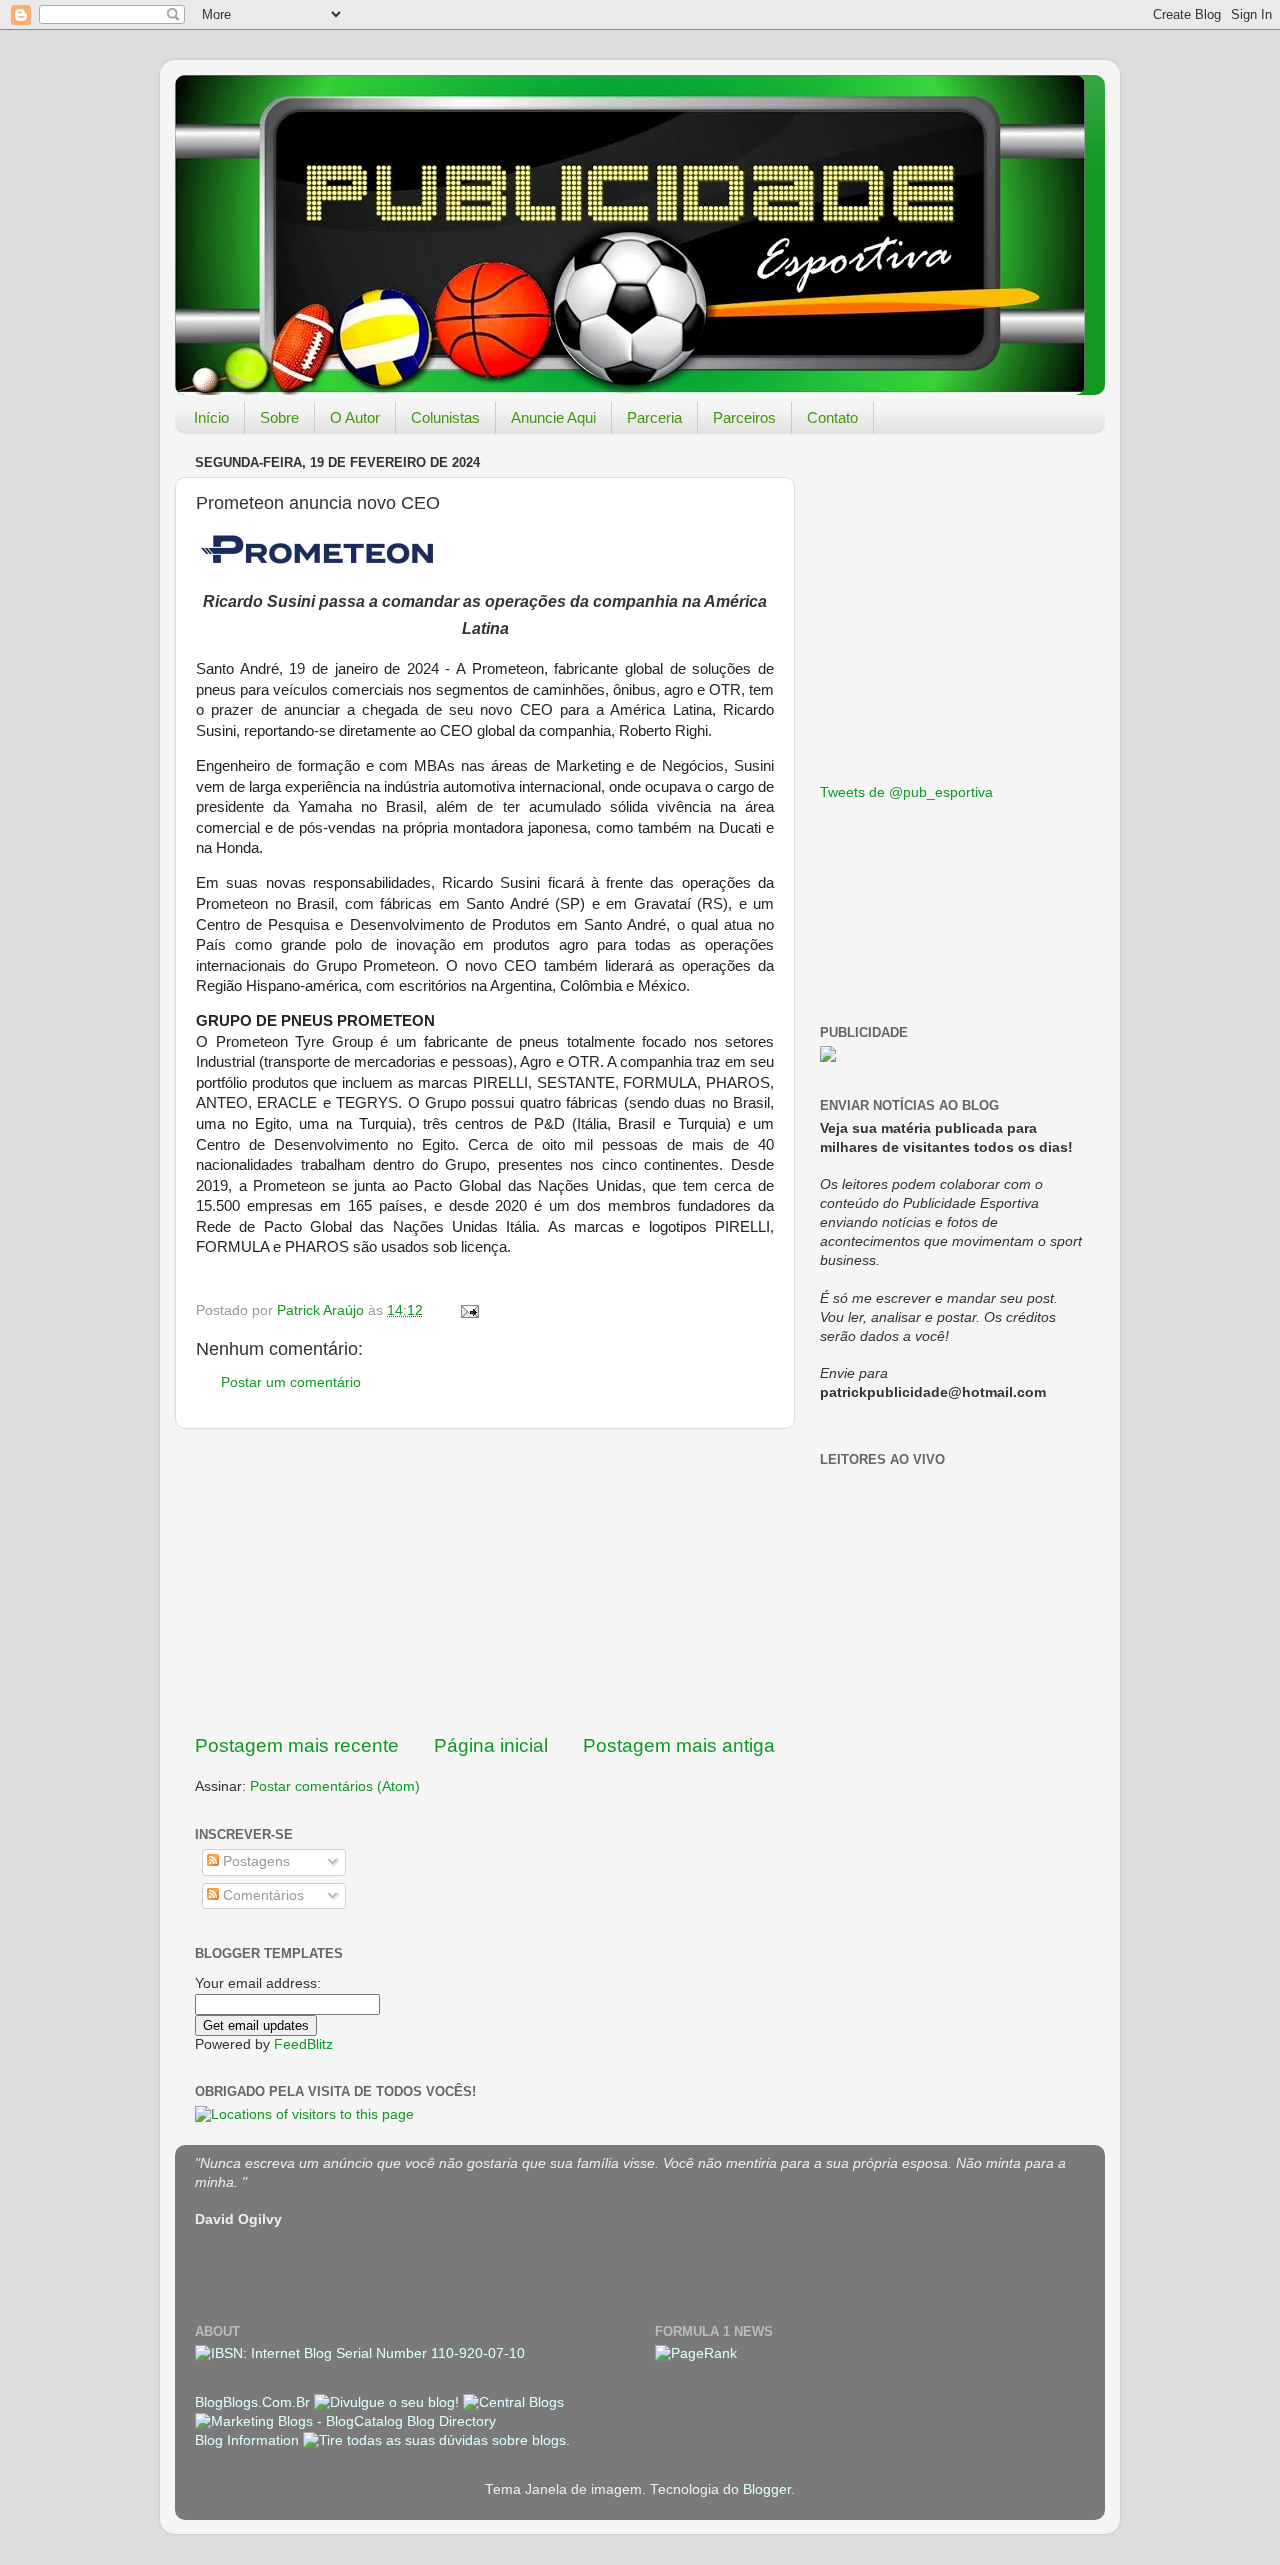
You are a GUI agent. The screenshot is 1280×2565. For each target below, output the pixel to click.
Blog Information (247, 2440)
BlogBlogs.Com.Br (254, 2402)
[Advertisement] (485, 1581)
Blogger (767, 2489)
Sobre (279, 417)
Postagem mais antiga (679, 1745)
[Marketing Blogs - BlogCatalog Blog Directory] (345, 2421)
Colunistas (445, 417)
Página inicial (491, 1745)
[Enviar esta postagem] (468, 1310)
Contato (832, 417)
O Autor (355, 417)
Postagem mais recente (297, 1745)
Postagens (254, 1861)
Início (211, 417)
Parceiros (744, 417)
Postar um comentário (291, 1382)
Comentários (261, 1895)
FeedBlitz (303, 2044)
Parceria (654, 417)
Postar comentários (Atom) (335, 1786)
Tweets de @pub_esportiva (906, 792)
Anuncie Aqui (553, 417)
